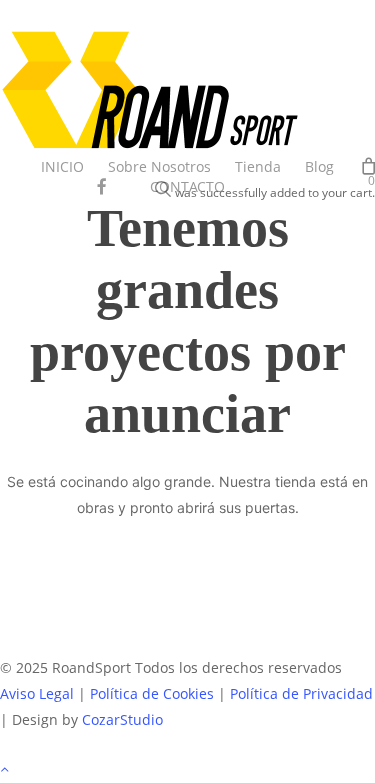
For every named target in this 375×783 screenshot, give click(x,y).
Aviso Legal (37, 693)
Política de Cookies (152, 693)
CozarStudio (122, 719)
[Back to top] (187, 770)
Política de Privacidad (301, 693)
